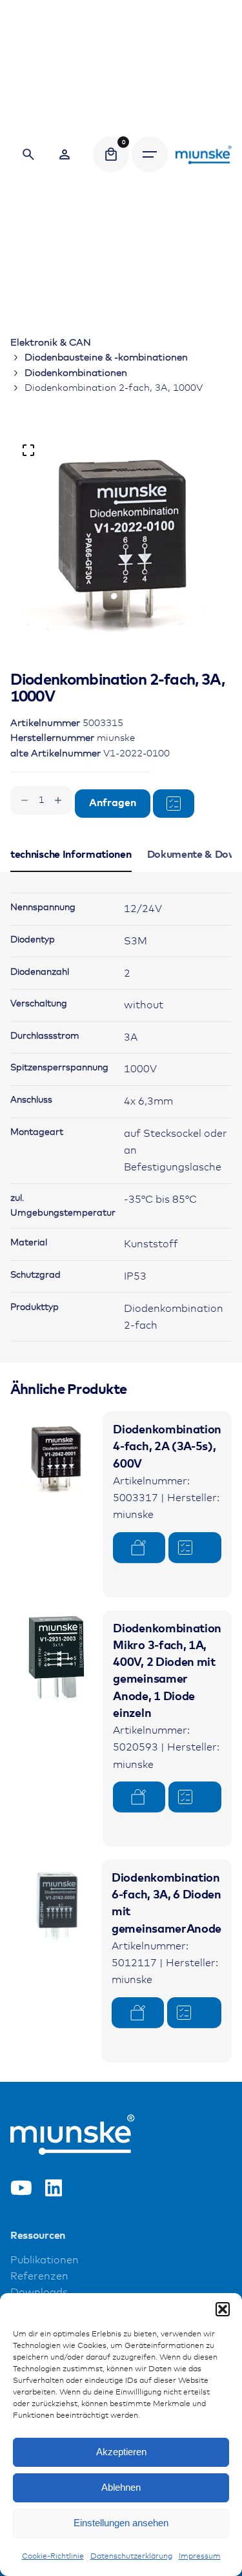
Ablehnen (121, 2487)
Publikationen (45, 2260)
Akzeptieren (121, 2452)
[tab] (71, 871)
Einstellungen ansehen (121, 2523)
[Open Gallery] (28, 450)
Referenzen (39, 2277)
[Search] (28, 154)
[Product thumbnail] (56, 1458)
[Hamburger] (150, 154)
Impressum (200, 2557)
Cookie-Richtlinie (53, 2557)
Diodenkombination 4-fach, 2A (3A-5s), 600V (167, 1447)
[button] (223, 2309)
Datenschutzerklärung (131, 2557)
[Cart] (111, 154)
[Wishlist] (65, 154)
